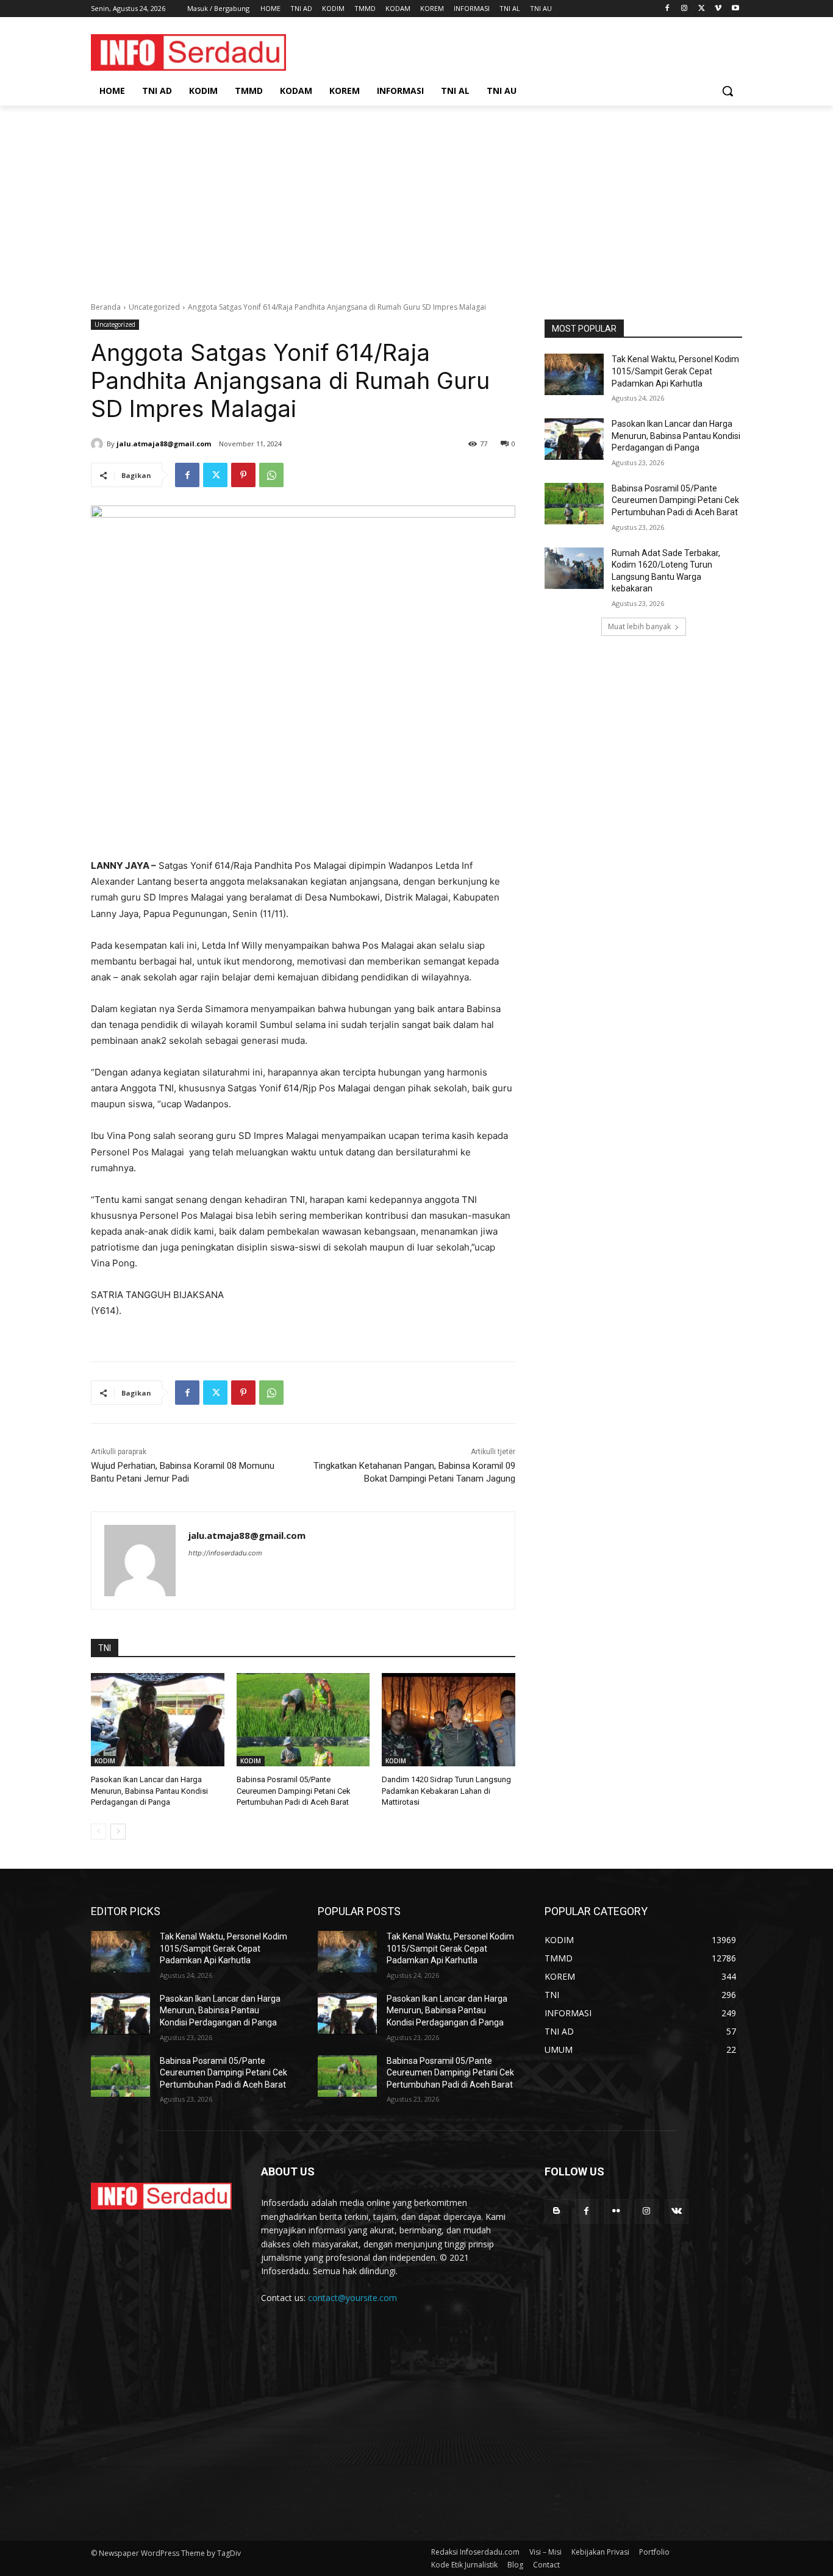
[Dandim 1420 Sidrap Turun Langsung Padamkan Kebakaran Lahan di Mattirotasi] (449, 1720)
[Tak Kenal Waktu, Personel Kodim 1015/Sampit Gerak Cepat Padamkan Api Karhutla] (574, 374)
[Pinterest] (243, 475)
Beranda (106, 307)
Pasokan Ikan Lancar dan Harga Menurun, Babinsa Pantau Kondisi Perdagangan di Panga (149, 1790)
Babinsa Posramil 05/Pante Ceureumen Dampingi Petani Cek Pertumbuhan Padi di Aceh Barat (294, 1790)
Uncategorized (154, 307)
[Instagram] (685, 9)
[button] (728, 91)
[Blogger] (556, 2211)
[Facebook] (667, 9)
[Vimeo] (718, 9)
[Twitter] (702, 9)
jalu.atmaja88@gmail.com (164, 444)
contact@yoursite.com (352, 2298)
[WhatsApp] (271, 475)
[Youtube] (735, 9)
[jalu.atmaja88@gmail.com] (99, 444)
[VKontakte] (677, 2211)
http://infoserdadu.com (225, 1553)
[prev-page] (98, 1832)
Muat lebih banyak (639, 626)
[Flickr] (616, 2211)
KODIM (105, 1761)
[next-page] (118, 1832)
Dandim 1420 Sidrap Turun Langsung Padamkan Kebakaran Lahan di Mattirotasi (446, 1790)
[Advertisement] (416, 197)
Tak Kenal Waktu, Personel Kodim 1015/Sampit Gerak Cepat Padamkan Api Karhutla (675, 371)
